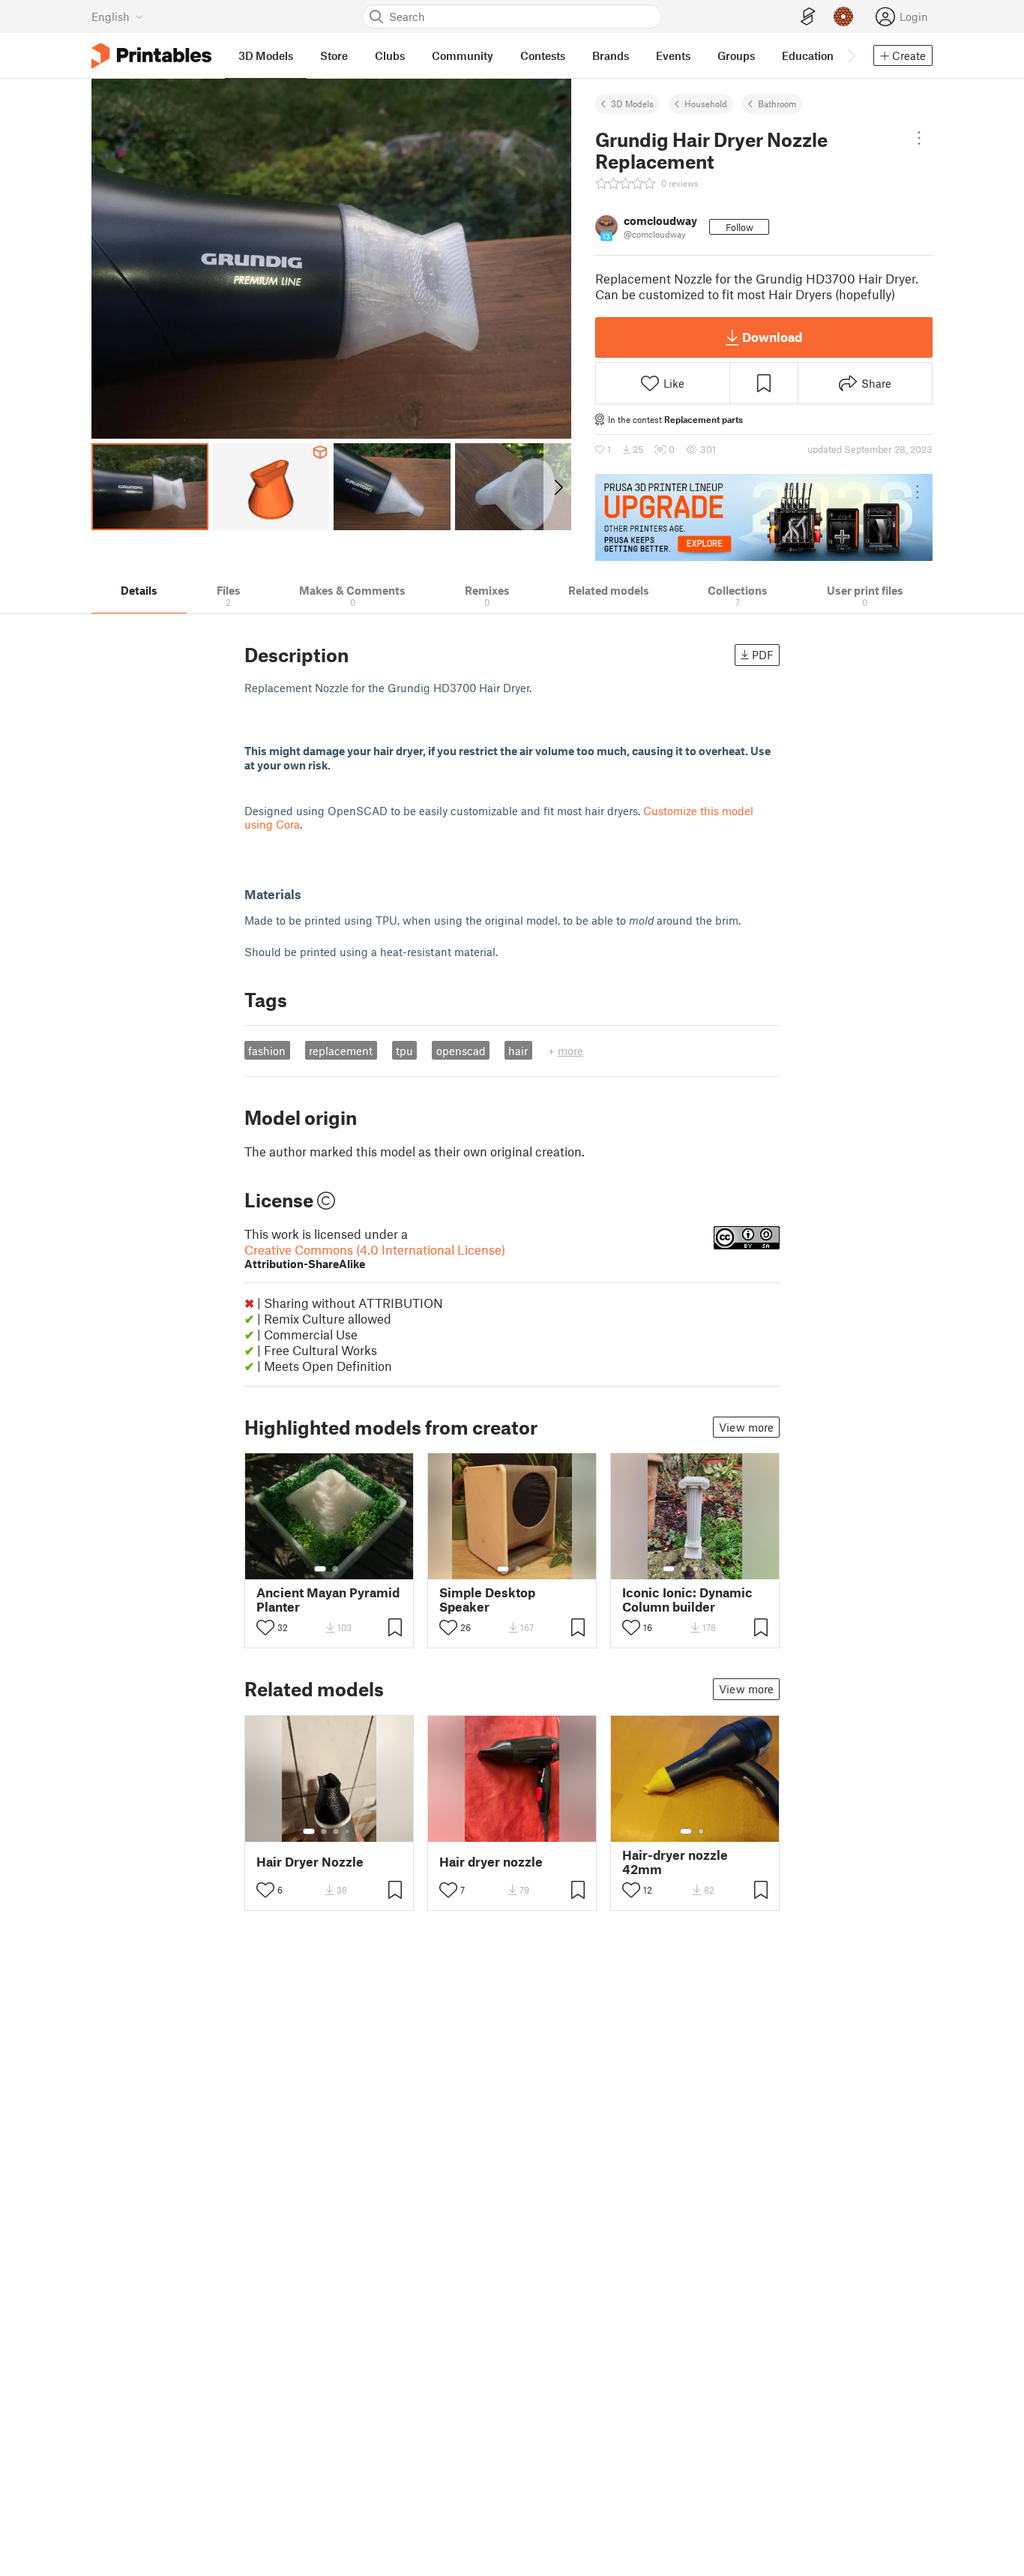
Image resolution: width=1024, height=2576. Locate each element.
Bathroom (777, 103)
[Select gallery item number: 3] (696, 1569)
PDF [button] (763, 655)
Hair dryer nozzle (491, 1862)
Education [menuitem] (808, 55)
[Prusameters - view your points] (843, 16)
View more (746, 1427)
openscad (461, 1051)
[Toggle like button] (265, 1627)
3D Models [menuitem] (266, 55)
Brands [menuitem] (611, 55)
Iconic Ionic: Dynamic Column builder (687, 1600)
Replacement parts (704, 419)
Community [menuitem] (463, 55)
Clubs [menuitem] (390, 55)
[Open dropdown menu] (919, 138)
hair (518, 1051)
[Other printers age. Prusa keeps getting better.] (764, 517)
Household (706, 103)
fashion (267, 1051)
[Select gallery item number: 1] (320, 1569)
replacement (341, 1051)
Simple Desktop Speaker (487, 1600)
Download (772, 337)
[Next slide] (557, 487)
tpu (404, 1051)
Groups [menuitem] (736, 55)
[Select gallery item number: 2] (335, 1569)
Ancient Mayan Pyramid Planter (328, 1600)
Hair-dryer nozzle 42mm (675, 1862)
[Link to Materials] (310, 894)
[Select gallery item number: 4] (708, 1569)
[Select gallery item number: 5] (718, 1569)
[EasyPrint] (808, 17)
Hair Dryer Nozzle (310, 1862)
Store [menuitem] (334, 55)
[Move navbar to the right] (851, 55)
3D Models (632, 103)
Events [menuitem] (673, 55)
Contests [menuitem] (543, 55)
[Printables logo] (151, 56)
